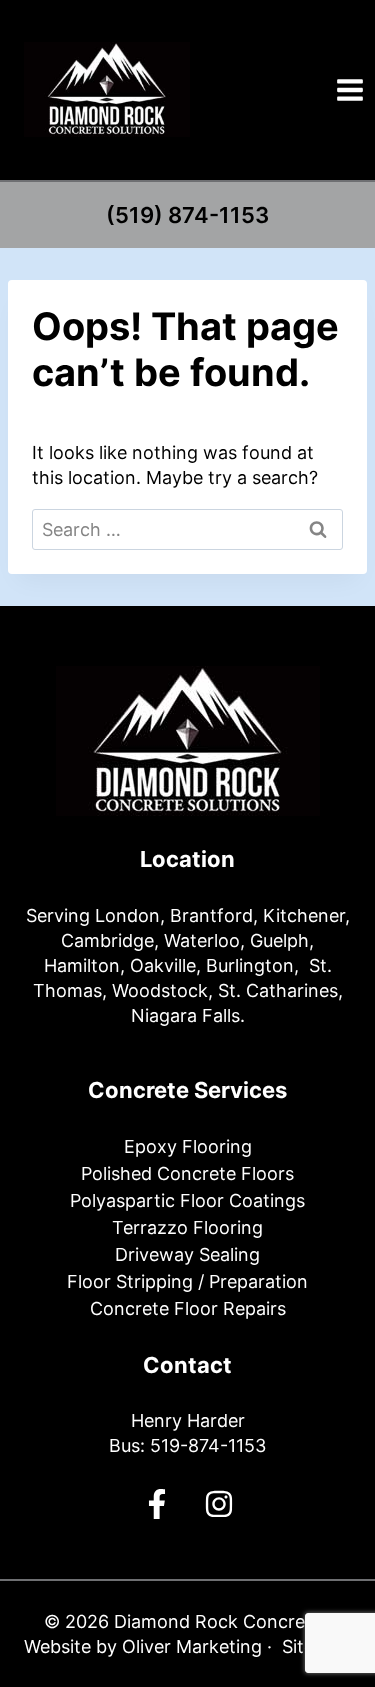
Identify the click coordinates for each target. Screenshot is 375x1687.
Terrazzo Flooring (187, 1227)
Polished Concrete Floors (187, 1173)
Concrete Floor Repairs (188, 1308)
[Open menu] (350, 89)
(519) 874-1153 (187, 215)
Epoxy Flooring (188, 1146)
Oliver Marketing (192, 1646)
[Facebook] (157, 1504)
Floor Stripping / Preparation (187, 1281)
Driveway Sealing (187, 1254)
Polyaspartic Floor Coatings (187, 1200)
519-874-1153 (208, 1445)
